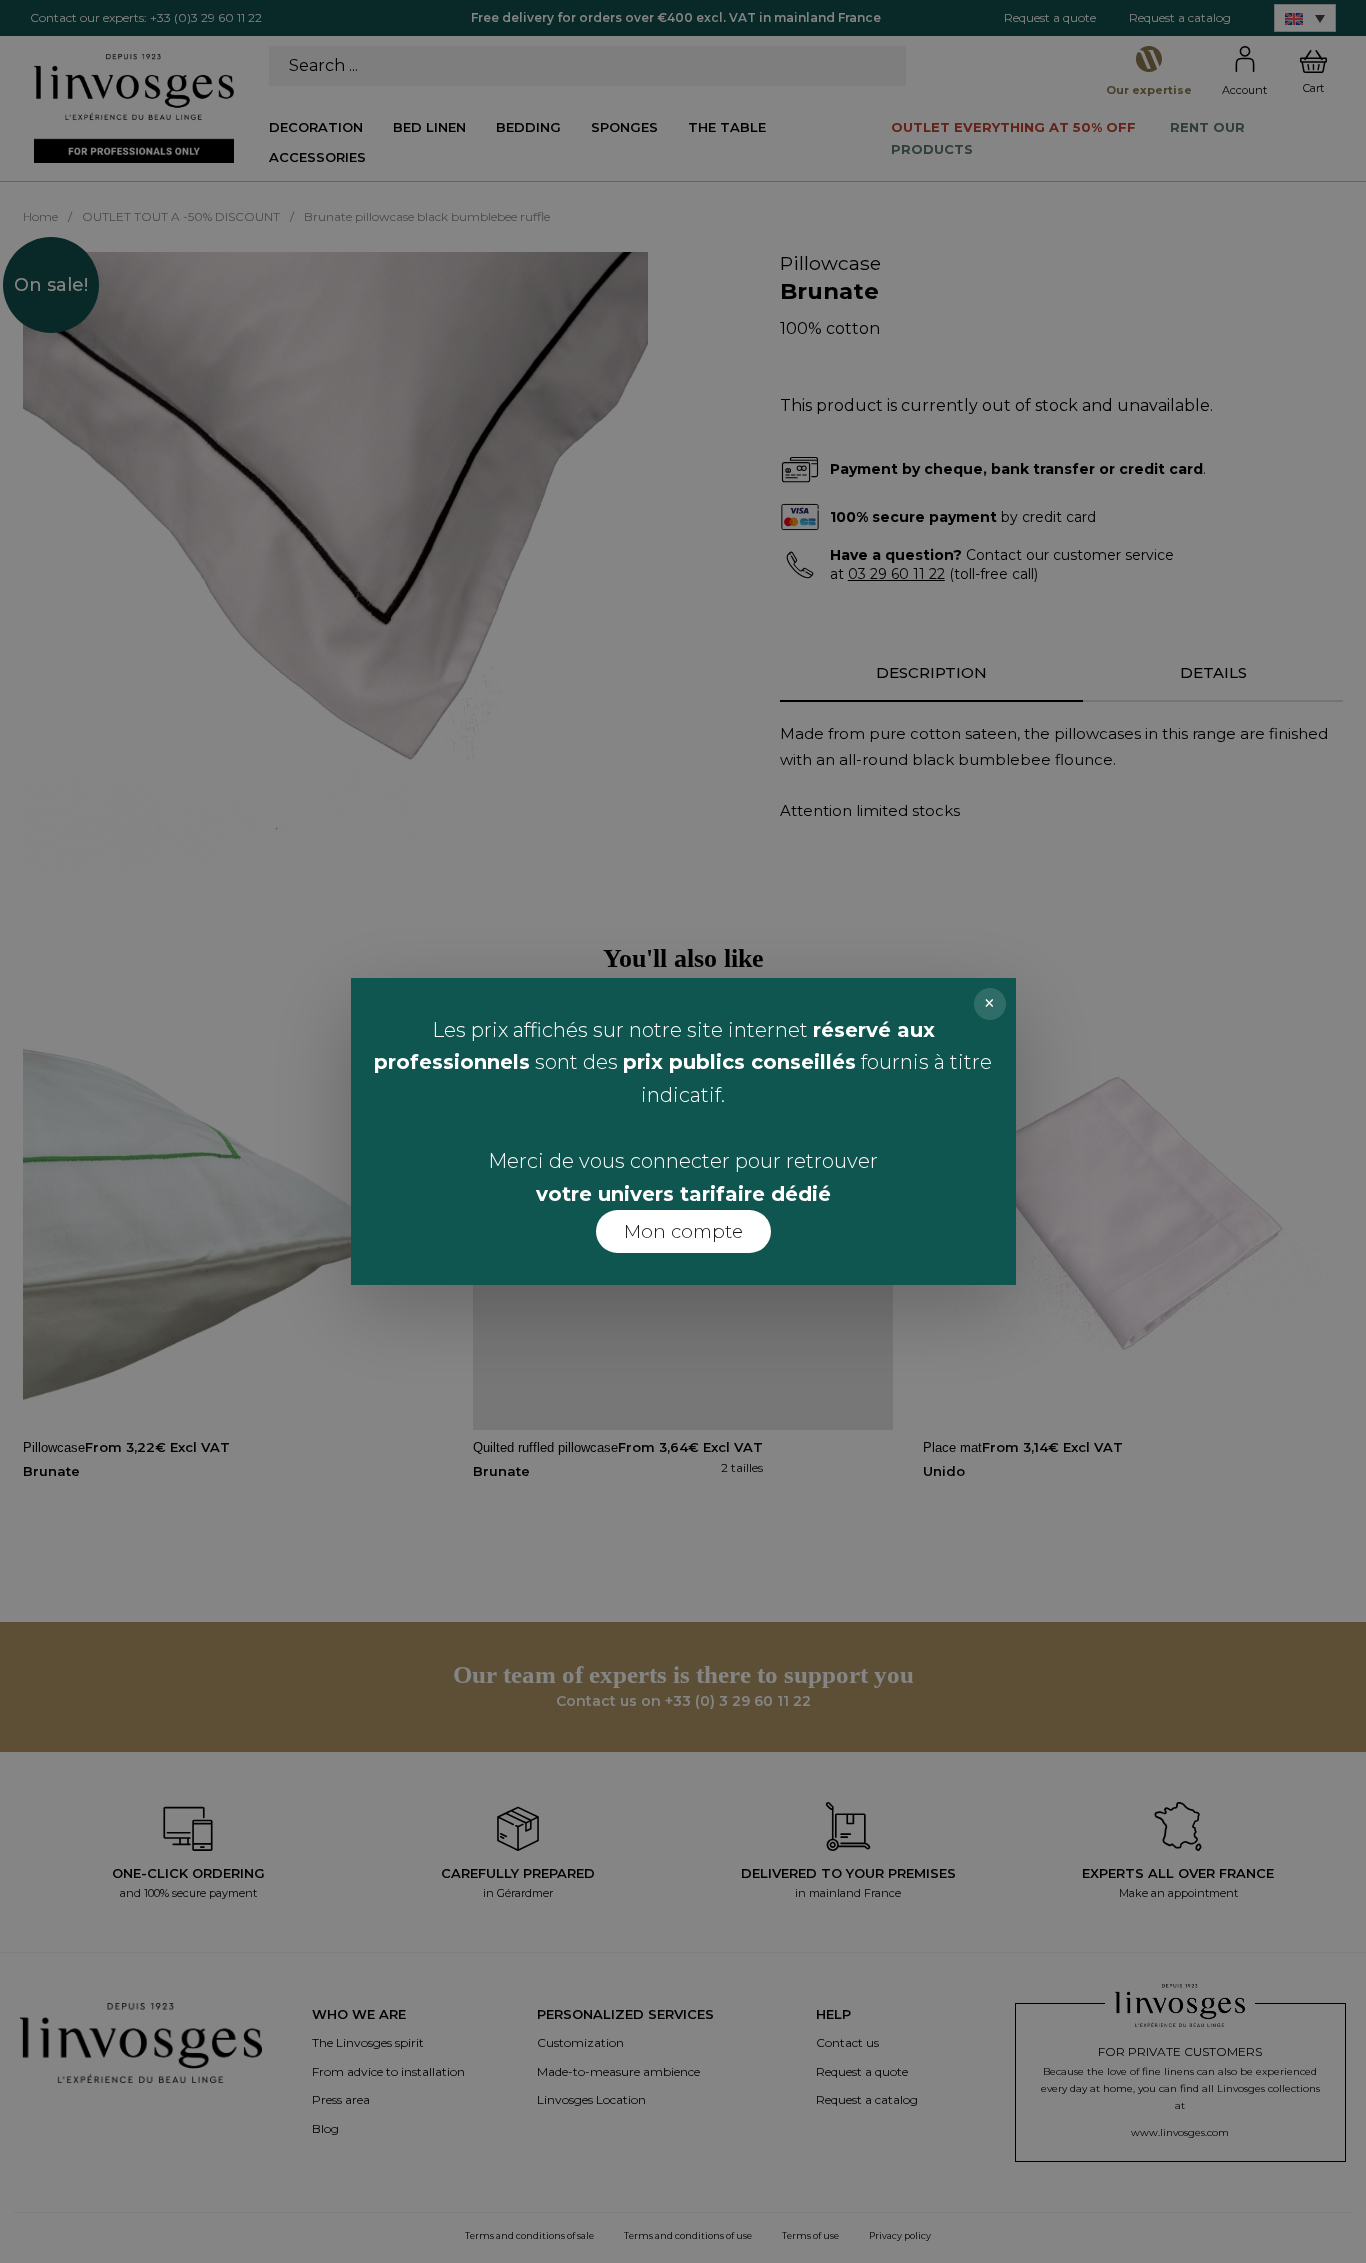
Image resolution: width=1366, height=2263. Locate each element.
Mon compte (683, 1231)
